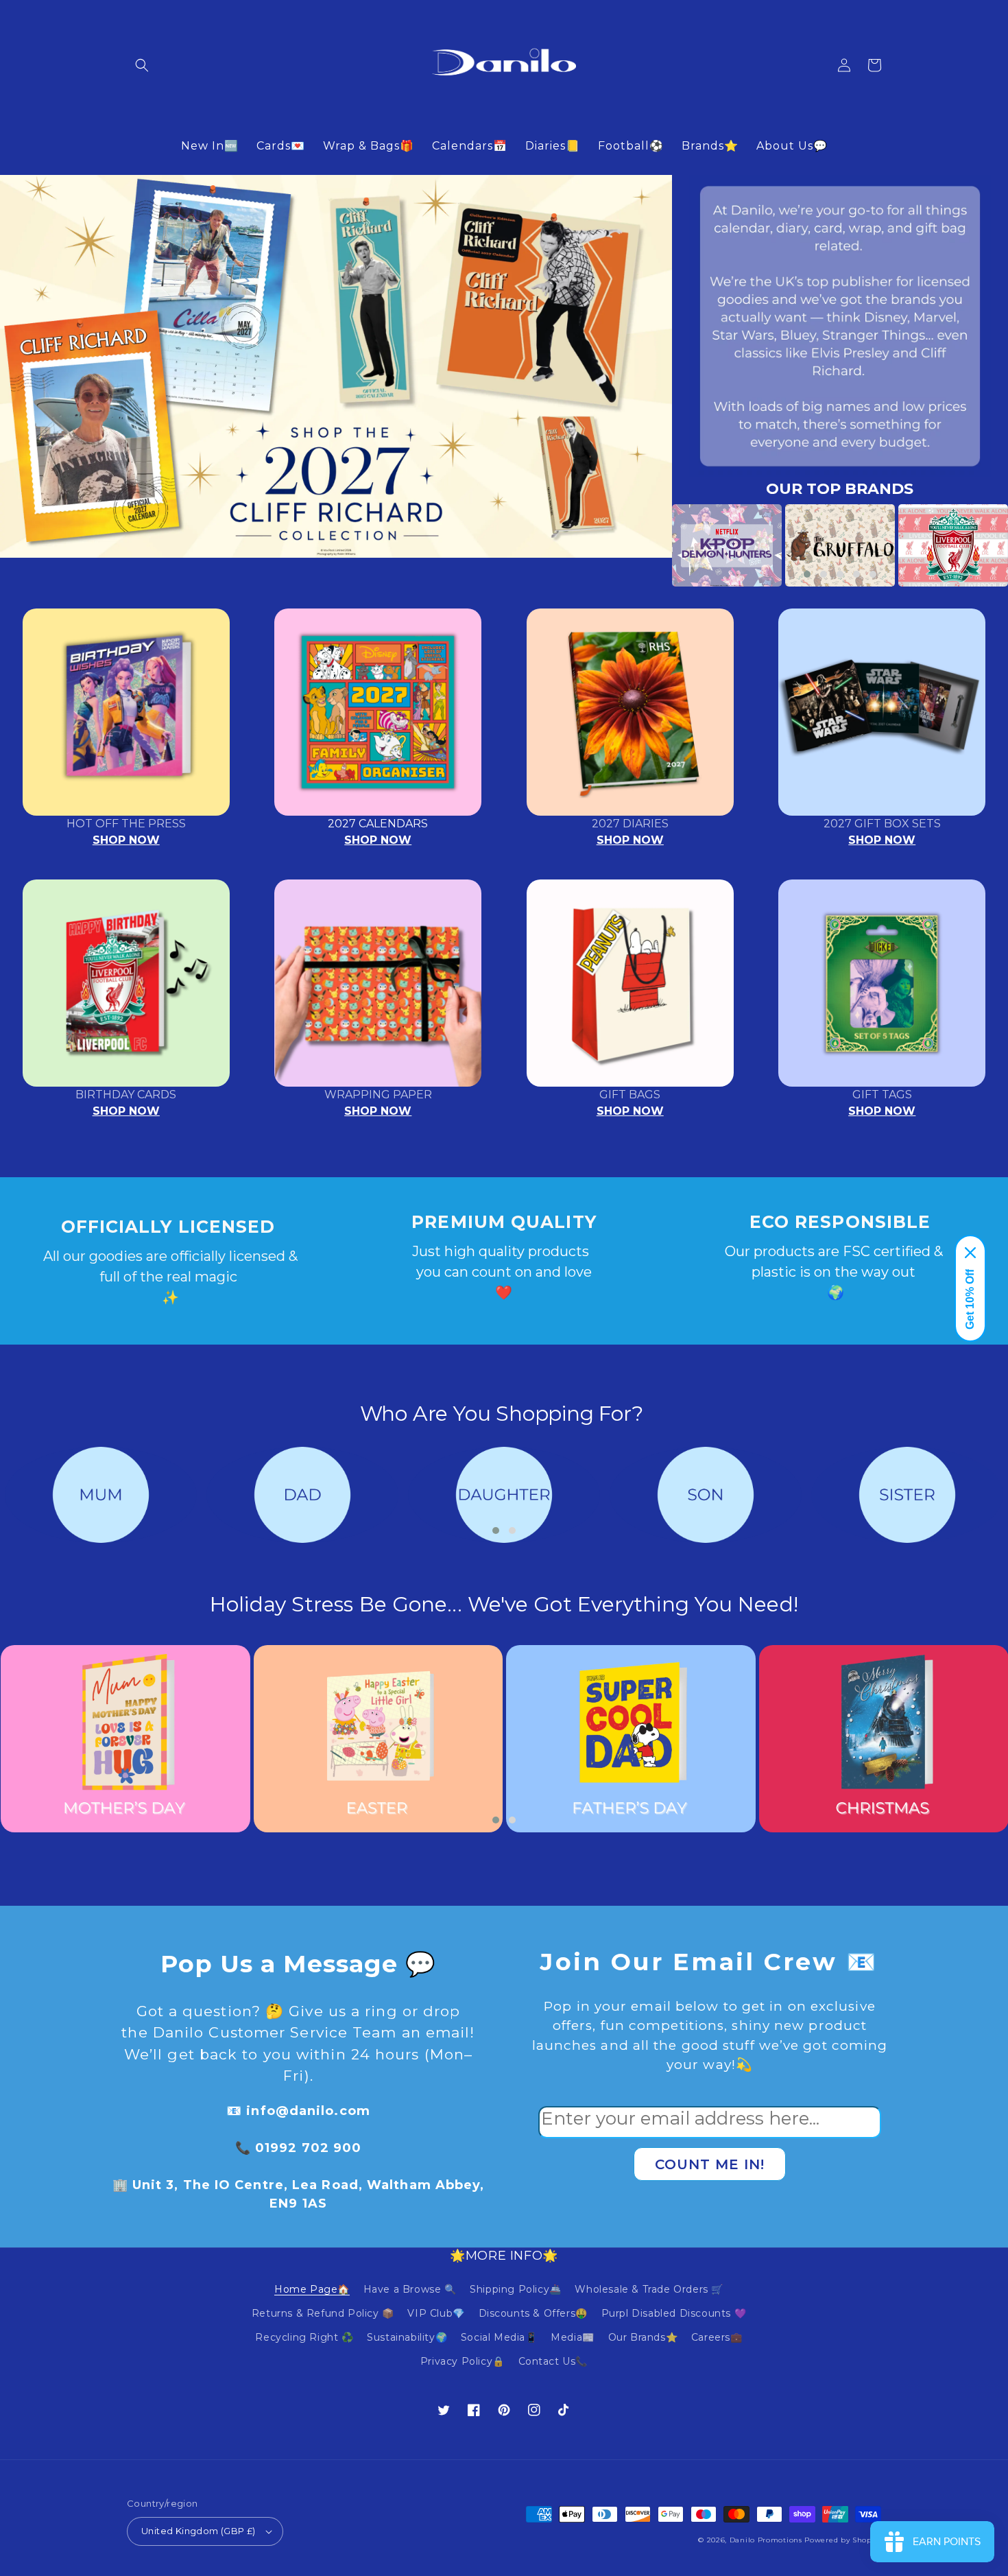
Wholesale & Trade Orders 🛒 (649, 2289)
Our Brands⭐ (643, 2337)
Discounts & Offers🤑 (533, 2313)
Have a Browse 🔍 (410, 2289)
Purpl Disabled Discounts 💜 (674, 2313)
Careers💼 (717, 2337)
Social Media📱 (499, 2337)
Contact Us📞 (553, 2361)
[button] (142, 65)
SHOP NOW (126, 840)
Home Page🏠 (312, 2289)
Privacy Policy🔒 (463, 2361)
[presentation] (651, 545)
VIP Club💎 (436, 2313)
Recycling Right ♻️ (304, 2337)
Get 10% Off (970, 1299)
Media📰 (573, 2337)
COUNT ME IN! (710, 2164)
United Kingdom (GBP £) (199, 2531)
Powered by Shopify (843, 2540)
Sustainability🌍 (407, 2337)
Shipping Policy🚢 (516, 2289)
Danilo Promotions (766, 2540)
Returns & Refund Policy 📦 (323, 2313)
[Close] (970, 1253)
